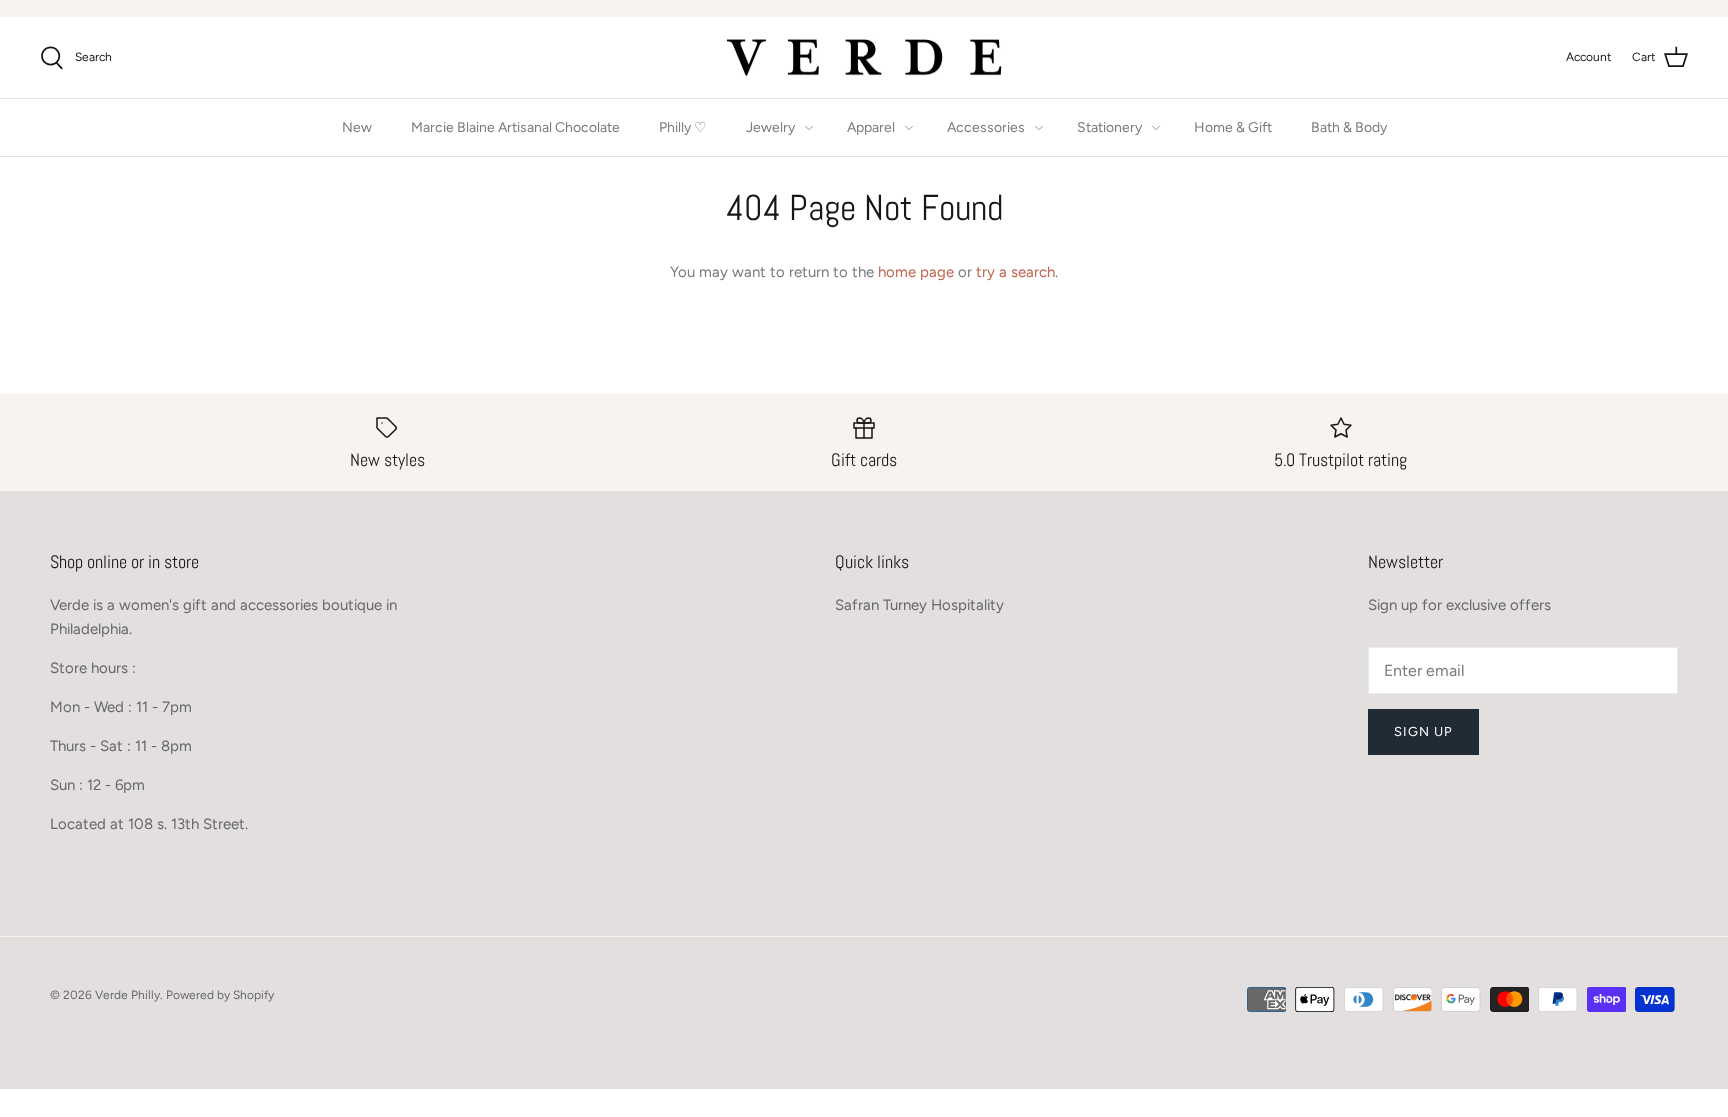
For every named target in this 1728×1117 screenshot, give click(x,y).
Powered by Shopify (220, 995)
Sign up (1423, 731)
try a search (1015, 272)
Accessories (986, 127)
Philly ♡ (683, 127)
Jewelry (770, 127)
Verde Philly (127, 995)
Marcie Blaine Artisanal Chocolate (515, 127)
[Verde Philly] (864, 58)
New (357, 127)
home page (916, 272)
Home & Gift (1233, 127)
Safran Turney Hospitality (919, 605)
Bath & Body (1349, 127)
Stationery (1109, 127)
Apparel (871, 127)
